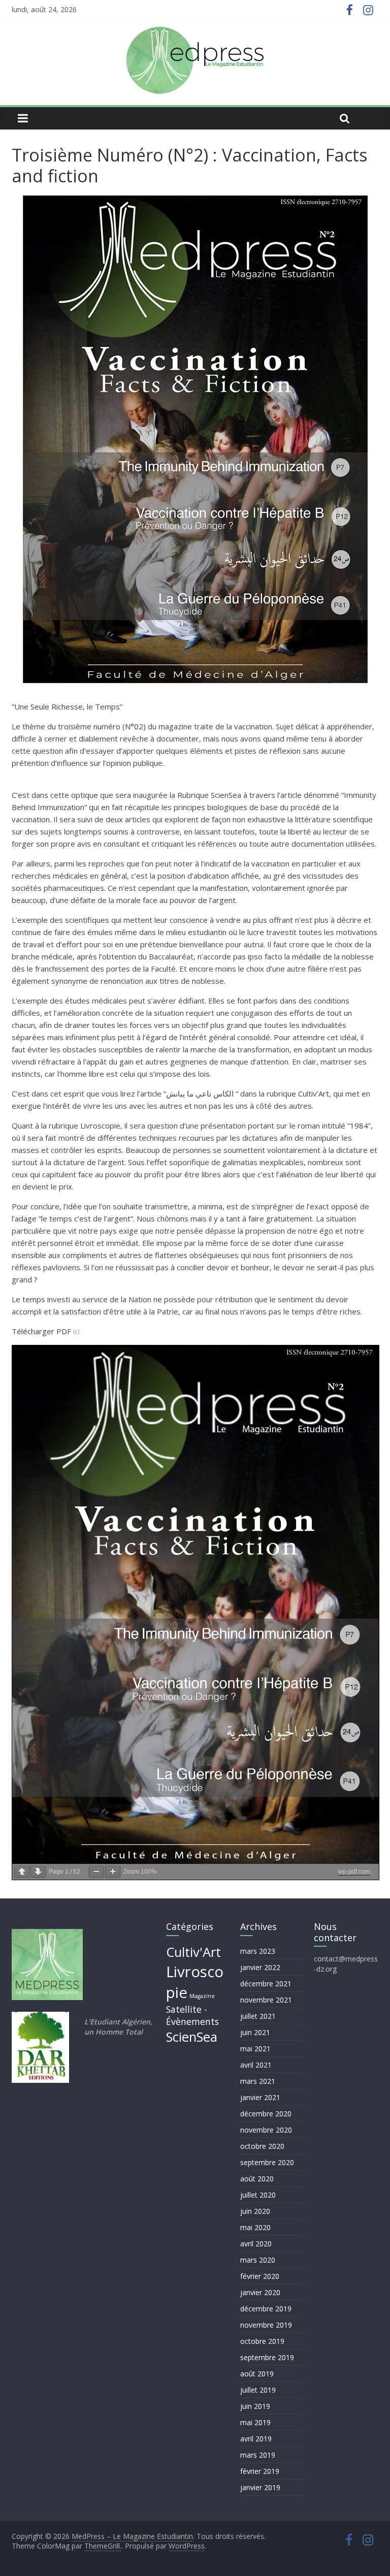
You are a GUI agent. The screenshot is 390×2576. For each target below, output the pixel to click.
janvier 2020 (260, 2292)
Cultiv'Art (193, 1952)
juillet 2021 (258, 2016)
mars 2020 (258, 2260)
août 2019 (257, 2374)
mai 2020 (255, 2227)
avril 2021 (256, 2065)
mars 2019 (258, 2455)
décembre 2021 (266, 1984)
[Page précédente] (22, 1872)
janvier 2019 (260, 2487)
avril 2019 (256, 2439)
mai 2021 (255, 2049)
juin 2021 (255, 2032)
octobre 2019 (262, 2341)
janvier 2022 (260, 1967)
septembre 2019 (267, 2357)
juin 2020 (255, 2211)
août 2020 (257, 2179)
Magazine (202, 1996)
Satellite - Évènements (192, 2016)
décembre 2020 (266, 2114)
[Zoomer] (113, 1872)
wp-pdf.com (354, 1872)
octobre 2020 (262, 2146)
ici (76, 1331)
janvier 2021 (260, 2097)
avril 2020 (256, 2244)
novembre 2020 (266, 2130)
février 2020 (260, 2276)
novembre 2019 (266, 2325)
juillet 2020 (258, 2195)
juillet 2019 (258, 2390)
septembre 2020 (267, 2162)
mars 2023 (258, 1951)
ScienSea (192, 2037)
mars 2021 (258, 2081)
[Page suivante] (38, 1872)
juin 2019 (255, 2406)
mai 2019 (255, 2422)
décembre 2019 (266, 2309)
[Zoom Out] (96, 1872)
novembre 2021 (266, 2000)
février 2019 (260, 2471)
